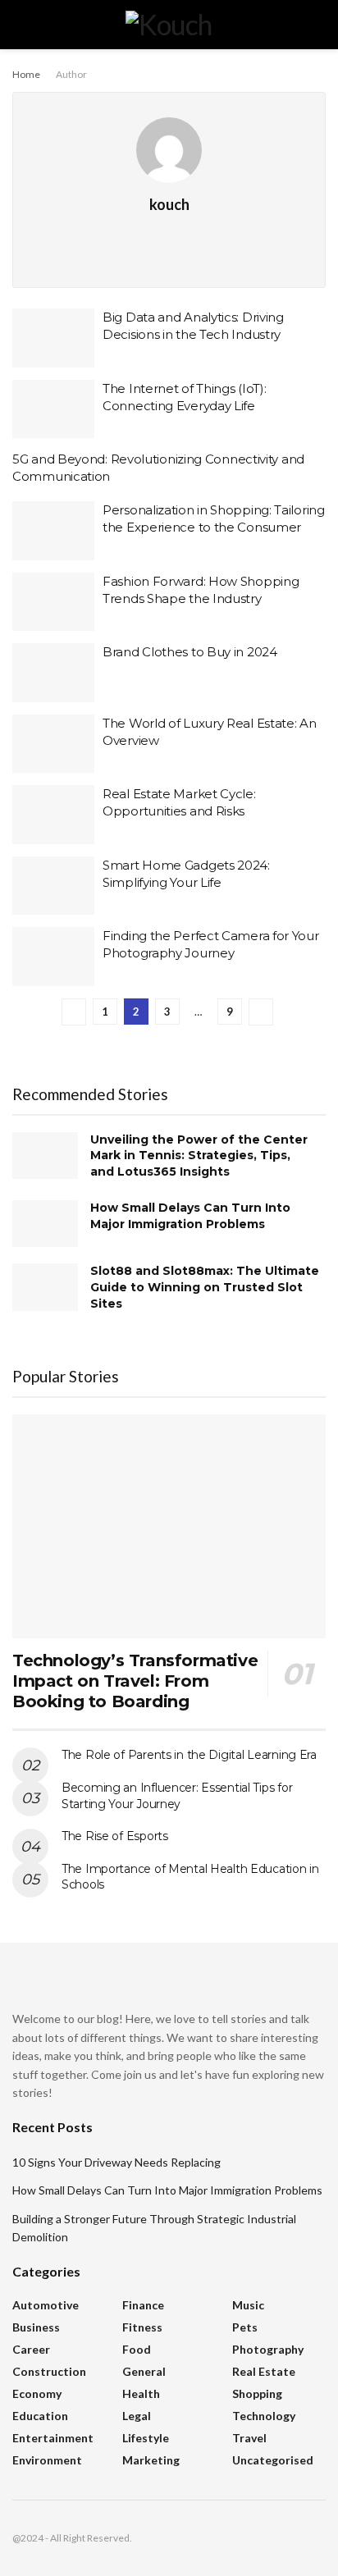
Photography (268, 2349)
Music (248, 2305)
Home (26, 74)
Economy (37, 2393)
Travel (249, 2438)
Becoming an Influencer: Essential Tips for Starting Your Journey (177, 1796)
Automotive (46, 2305)
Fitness (142, 2327)
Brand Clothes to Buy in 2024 (190, 652)
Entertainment (53, 2438)
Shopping (257, 2393)
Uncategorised (273, 2460)
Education (40, 2416)
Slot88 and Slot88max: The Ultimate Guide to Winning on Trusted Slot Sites (205, 1287)
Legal (137, 2416)
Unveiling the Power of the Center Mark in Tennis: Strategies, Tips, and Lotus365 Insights (199, 1156)
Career (31, 2349)
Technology (264, 2416)
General (144, 2371)
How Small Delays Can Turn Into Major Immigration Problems (190, 1216)
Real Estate (264, 2371)
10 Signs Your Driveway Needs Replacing (116, 2162)
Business (36, 2327)
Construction (49, 2371)
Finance (143, 2305)
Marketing (151, 2460)
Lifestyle (146, 2438)
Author (71, 74)
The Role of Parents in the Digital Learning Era (189, 1755)
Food (137, 2349)
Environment (47, 2460)
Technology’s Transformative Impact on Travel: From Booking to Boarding (135, 1681)
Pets (245, 2327)
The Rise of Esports (115, 1836)
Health (141, 2393)
